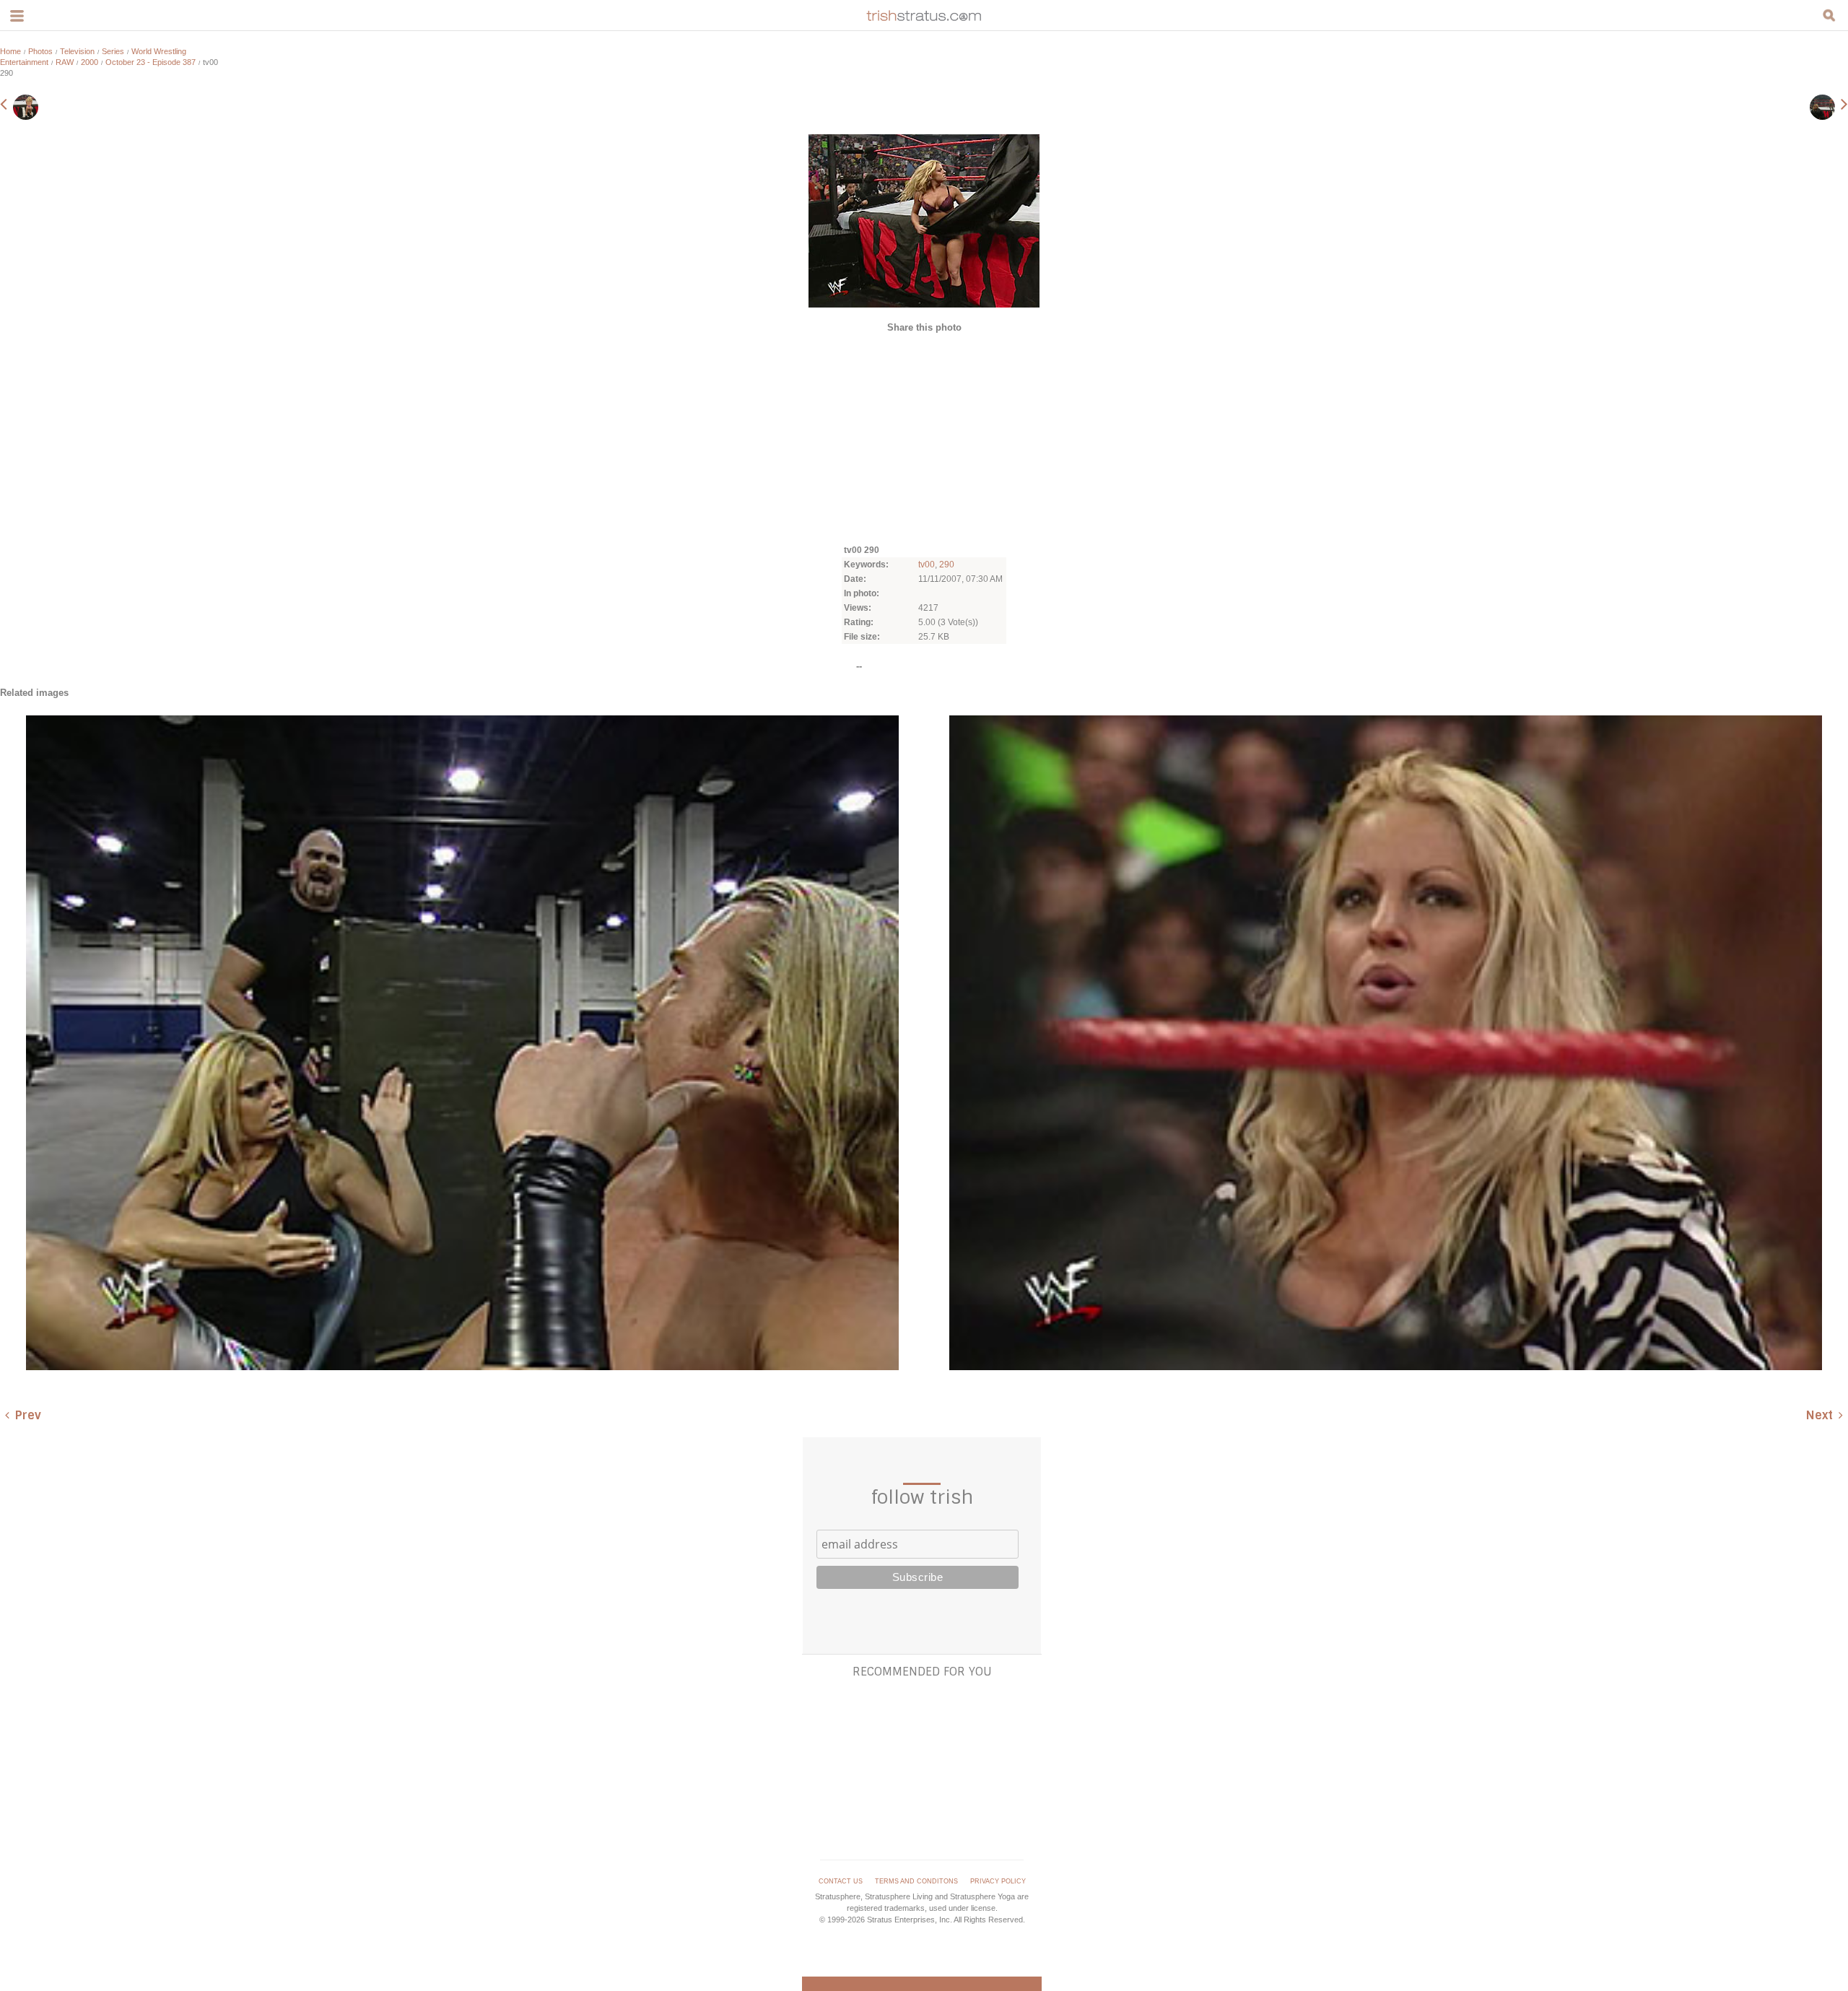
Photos (40, 51)
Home (10, 51)
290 (947, 565)
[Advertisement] (924, 437)
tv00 (927, 565)
